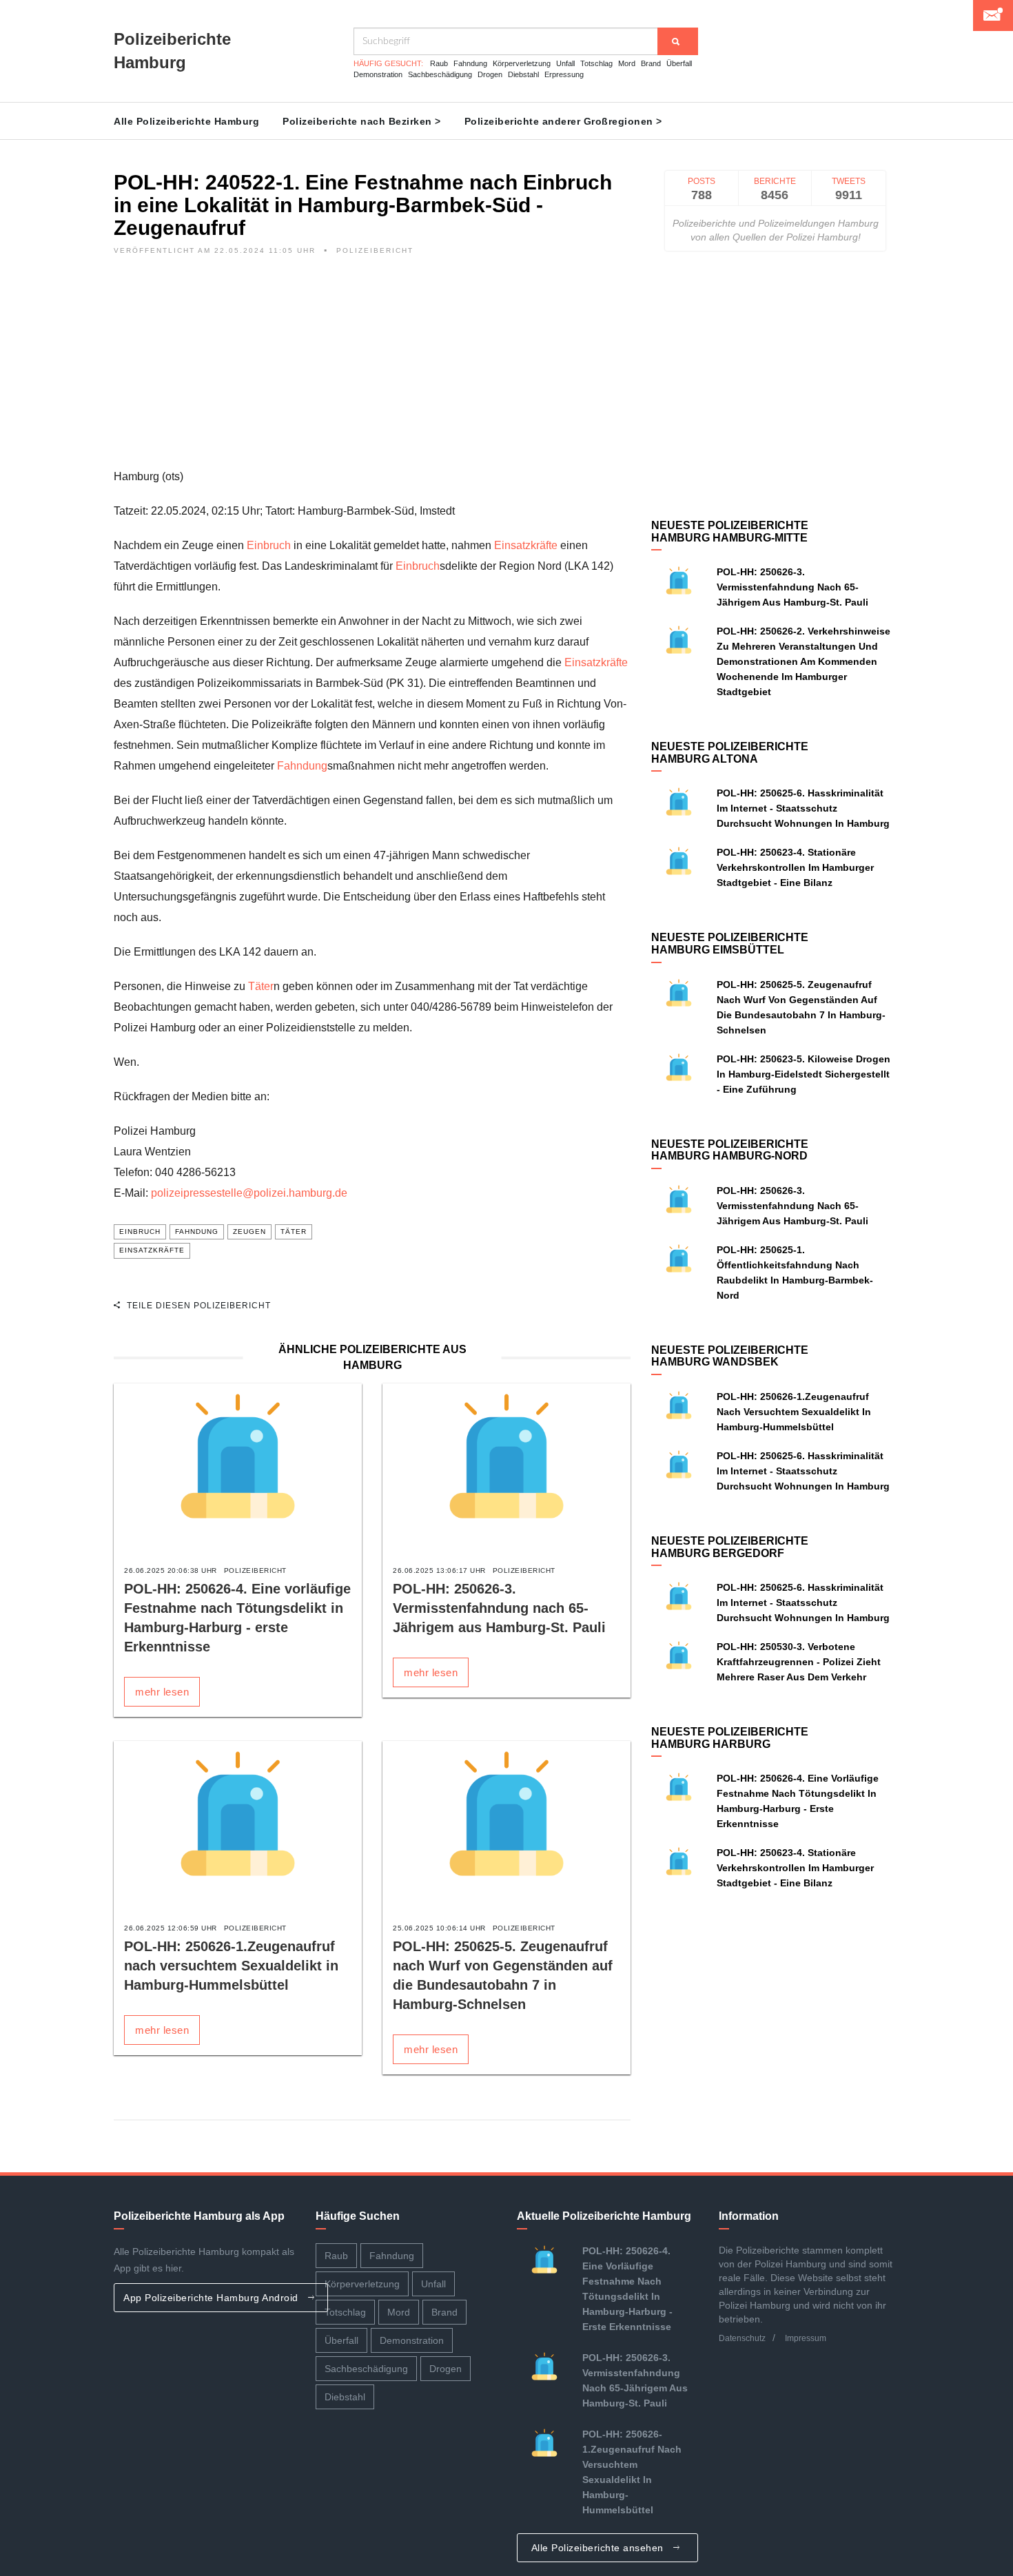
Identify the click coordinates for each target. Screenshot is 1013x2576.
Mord (627, 63)
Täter (261, 986)
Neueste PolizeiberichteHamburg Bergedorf (730, 1547)
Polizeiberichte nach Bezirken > (362, 121)
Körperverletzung (522, 63)
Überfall (679, 63)
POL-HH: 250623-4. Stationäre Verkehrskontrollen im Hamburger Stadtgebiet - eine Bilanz (795, 867)
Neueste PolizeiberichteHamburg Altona (730, 753)
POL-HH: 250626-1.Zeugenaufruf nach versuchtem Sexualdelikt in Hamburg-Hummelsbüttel (231, 1966)
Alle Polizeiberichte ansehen (599, 2548)
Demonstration (378, 74)
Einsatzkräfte (526, 545)
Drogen (490, 74)
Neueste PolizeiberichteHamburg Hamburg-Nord (730, 1150)
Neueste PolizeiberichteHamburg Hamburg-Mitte (730, 532)
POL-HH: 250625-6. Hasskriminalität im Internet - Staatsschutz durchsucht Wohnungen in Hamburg (803, 808)
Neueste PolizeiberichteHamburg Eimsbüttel (730, 944)
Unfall (565, 63)
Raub (439, 63)
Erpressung (564, 74)
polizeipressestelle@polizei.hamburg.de (249, 1193)
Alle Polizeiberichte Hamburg (186, 121)
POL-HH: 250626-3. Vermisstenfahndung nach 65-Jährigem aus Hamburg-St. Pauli (499, 1608)
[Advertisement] (372, 370)
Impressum (806, 2338)
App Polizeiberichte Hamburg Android (212, 2298)
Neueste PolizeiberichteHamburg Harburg (730, 1738)
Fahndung (470, 63)
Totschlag (596, 63)
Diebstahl (523, 74)
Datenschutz (742, 2338)
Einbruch (269, 545)
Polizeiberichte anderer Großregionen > (563, 121)
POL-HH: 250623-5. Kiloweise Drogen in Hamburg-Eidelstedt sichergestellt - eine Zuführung (804, 1074)
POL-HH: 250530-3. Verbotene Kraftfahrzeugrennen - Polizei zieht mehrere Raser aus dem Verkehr (799, 1662)
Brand (651, 63)
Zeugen (249, 1232)
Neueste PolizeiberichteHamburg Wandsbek (730, 1356)
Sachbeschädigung (440, 74)
